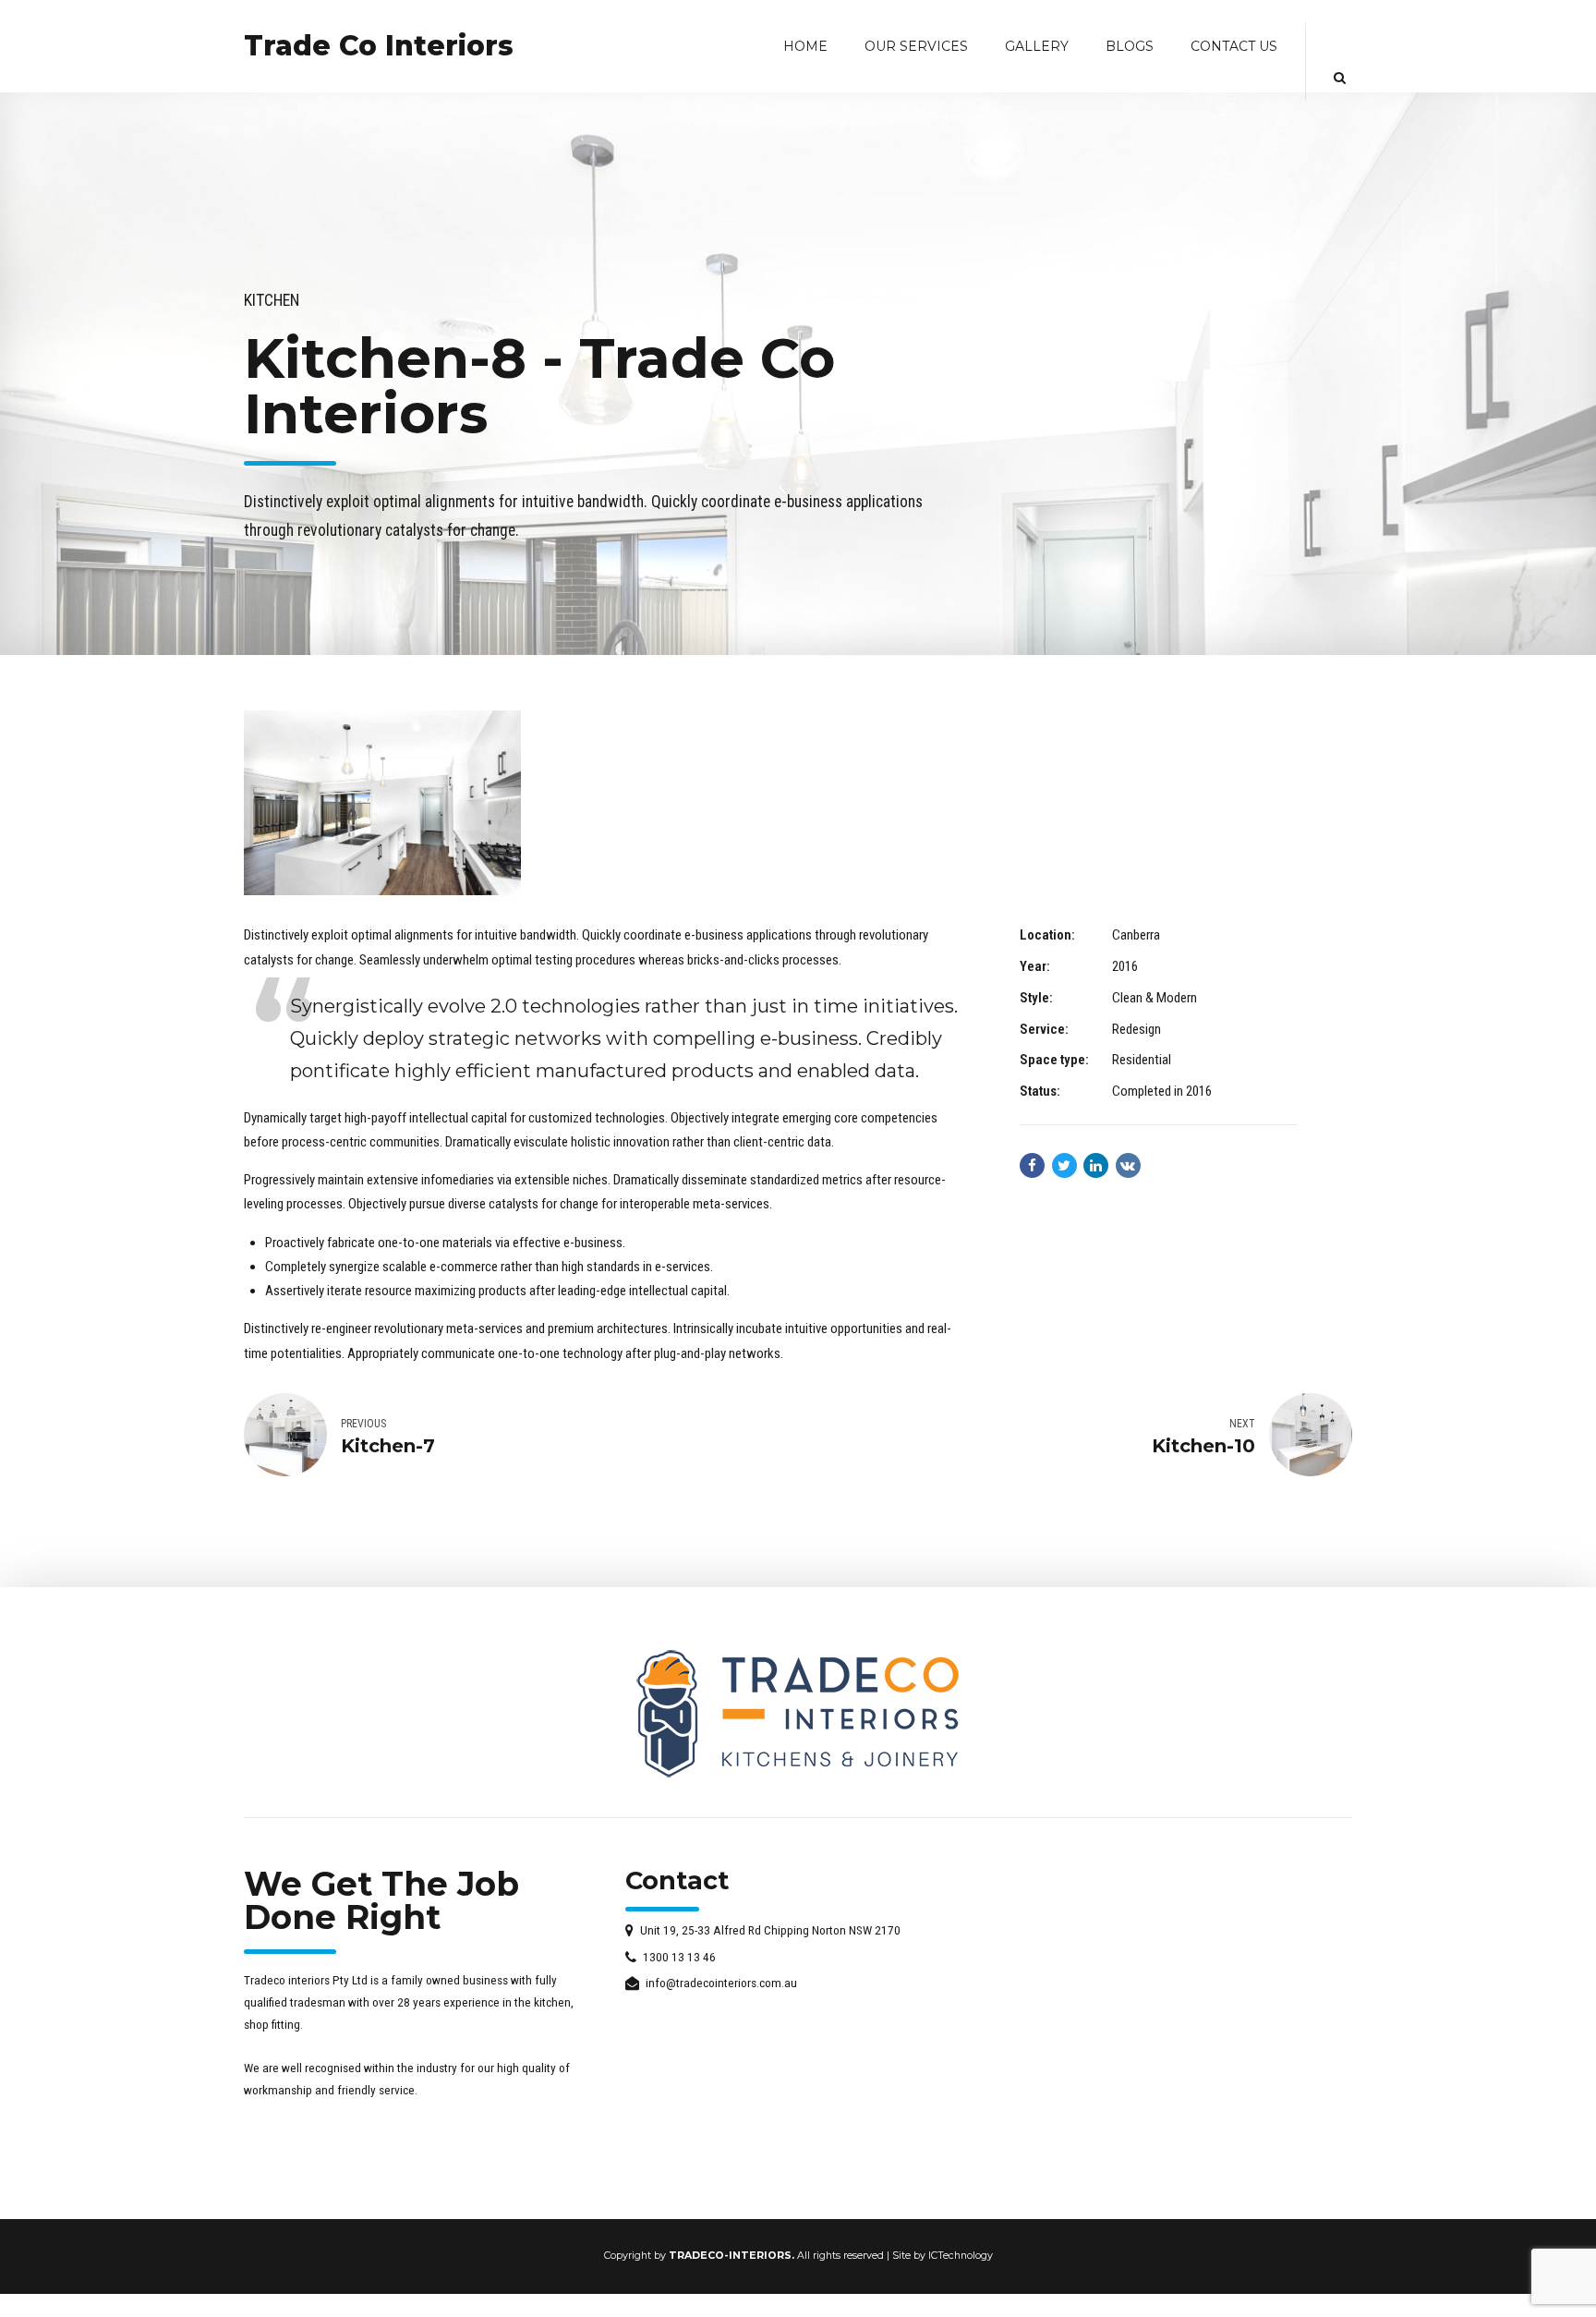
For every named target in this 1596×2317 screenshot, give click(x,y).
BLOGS (1130, 46)
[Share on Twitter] (1064, 1165)
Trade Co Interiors (379, 46)
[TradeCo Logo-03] (798, 1714)
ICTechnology (961, 2256)
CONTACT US (1234, 46)
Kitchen (272, 300)
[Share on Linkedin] (1096, 1165)
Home (805, 46)
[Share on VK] (1128, 1165)
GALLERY (1037, 46)
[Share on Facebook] (1032, 1165)
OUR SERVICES (916, 46)
